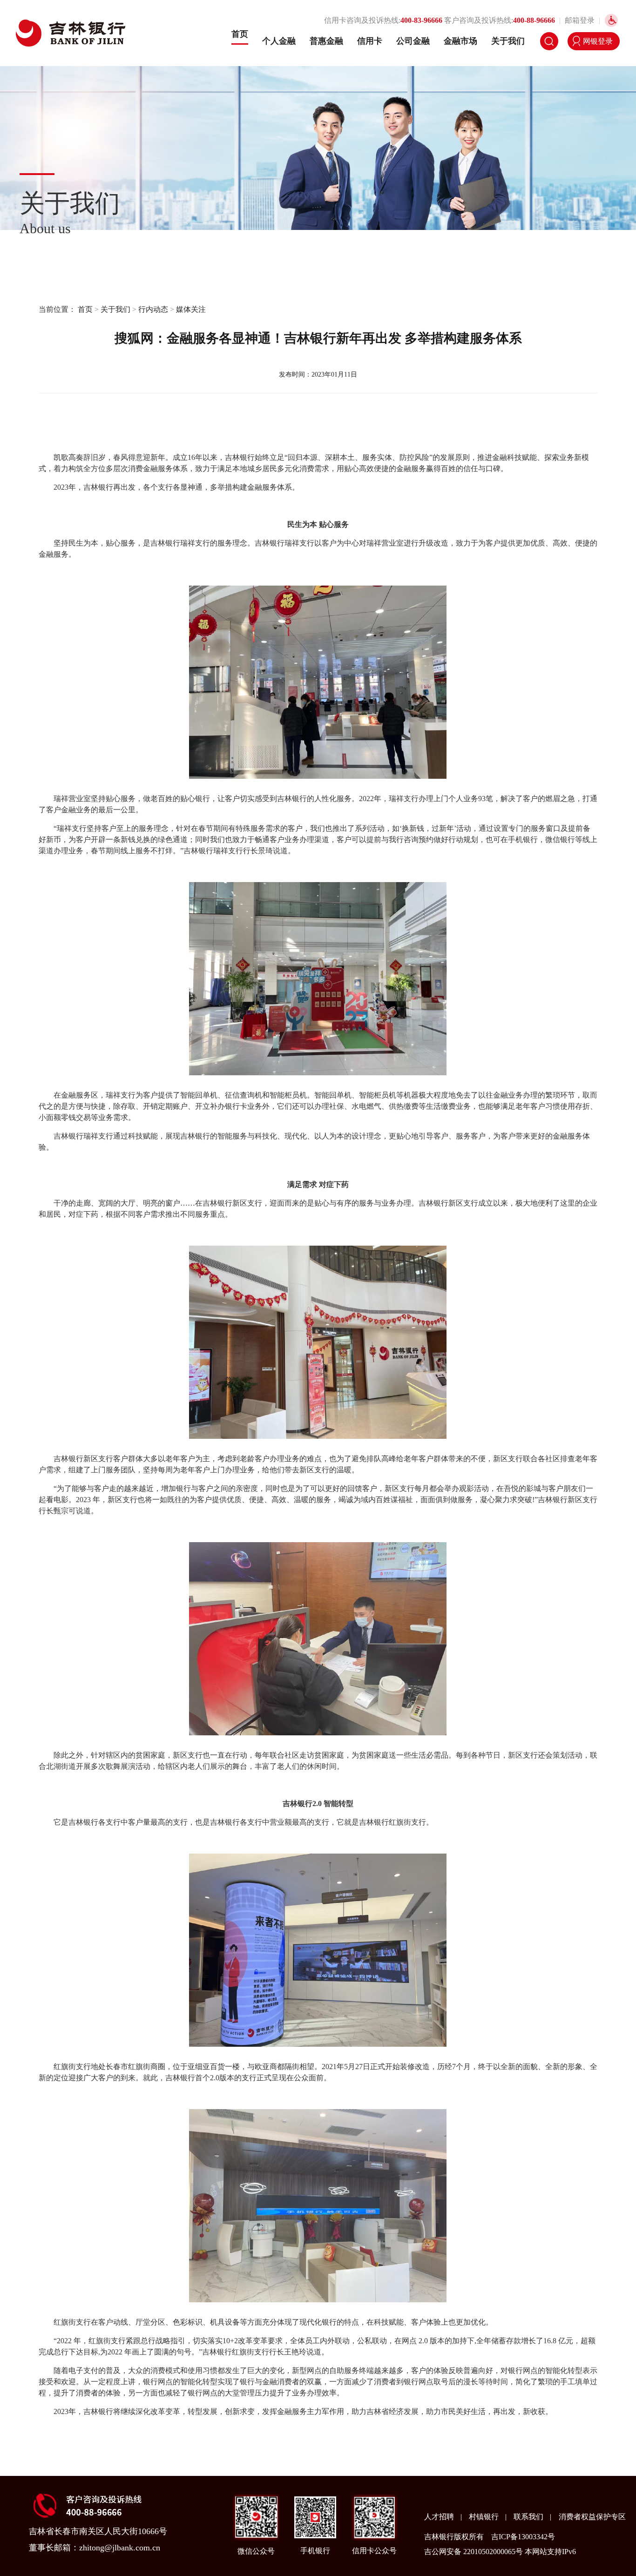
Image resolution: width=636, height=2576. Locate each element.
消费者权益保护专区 (592, 2517)
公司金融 (413, 41)
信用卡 (370, 41)
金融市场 (460, 41)
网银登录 (598, 41)
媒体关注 (191, 309)
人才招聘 (440, 2517)
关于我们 (508, 41)
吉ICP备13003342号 (523, 2537)
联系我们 (529, 2517)
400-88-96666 (534, 20)
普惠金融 (326, 41)
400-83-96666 (421, 20)
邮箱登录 (580, 20)
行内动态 (153, 309)
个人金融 (279, 41)
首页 (240, 34)
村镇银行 (485, 2517)
